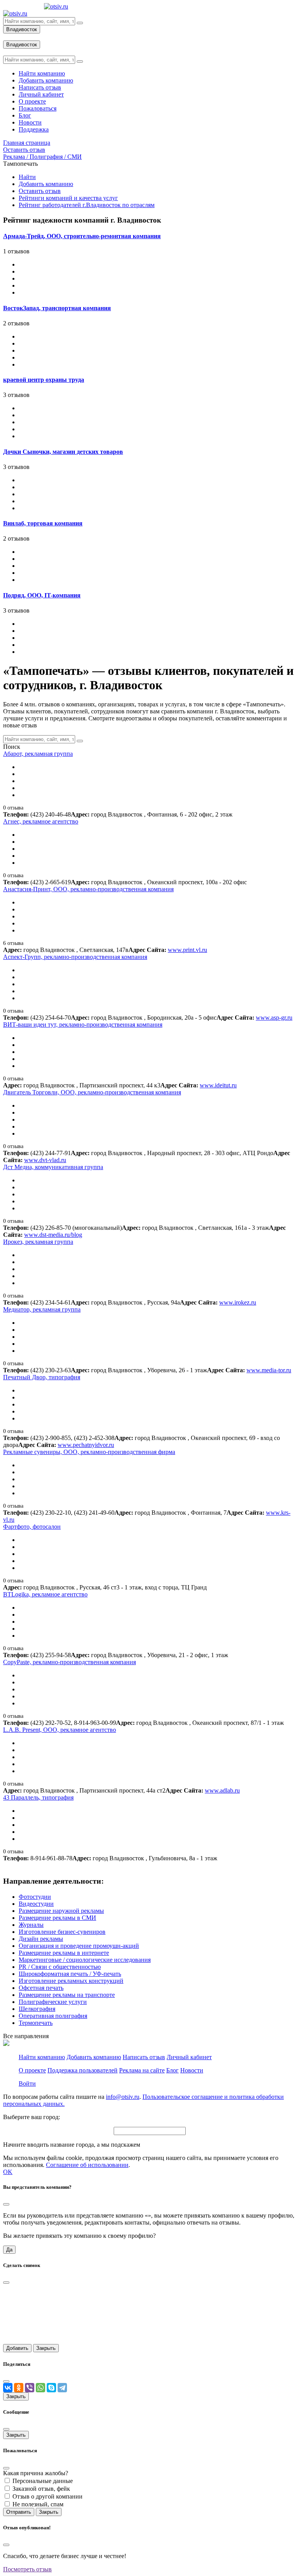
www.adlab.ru (222, 1790)
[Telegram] (62, 2388)
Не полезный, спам (38, 2504)
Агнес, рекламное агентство (41, 821)
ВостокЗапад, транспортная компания (57, 308)
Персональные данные (43, 2481)
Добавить (17, 2348)
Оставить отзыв (40, 191)
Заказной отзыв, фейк (41, 2489)
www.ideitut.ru (218, 1085)
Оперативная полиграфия (53, 2016)
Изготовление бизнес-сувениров (62, 1932)
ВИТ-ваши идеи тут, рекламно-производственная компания (83, 1025)
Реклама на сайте (142, 2070)
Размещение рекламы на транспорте (67, 1995)
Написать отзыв (144, 2057)
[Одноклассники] (19, 2388)
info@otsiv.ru (123, 2097)
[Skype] (51, 2388)
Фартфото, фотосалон (32, 1527)
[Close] (6, 2204)
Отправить (19, 2512)
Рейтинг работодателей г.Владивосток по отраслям (87, 205)
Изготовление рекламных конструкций (71, 1981)
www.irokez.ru (238, 1302)
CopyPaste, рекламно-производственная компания (69, 1662)
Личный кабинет (189, 2057)
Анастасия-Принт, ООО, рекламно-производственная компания (88, 889)
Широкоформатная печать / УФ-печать (70, 1974)
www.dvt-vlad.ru (45, 1160)
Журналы (31, 1925)
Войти (27, 2083)
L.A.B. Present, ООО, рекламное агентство (60, 1730)
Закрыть (46, 2348)
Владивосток (22, 29)
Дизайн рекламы (41, 1939)
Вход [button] (10, 37)
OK (8, 2172)
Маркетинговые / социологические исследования (85, 1960)
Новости (192, 2070)
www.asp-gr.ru (274, 1018)
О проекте (32, 2070)
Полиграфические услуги (53, 2002)
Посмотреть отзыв (27, 2569)
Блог (172, 2070)
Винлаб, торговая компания (43, 523)
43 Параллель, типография (38, 1797)
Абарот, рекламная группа (38, 754)
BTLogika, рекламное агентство (45, 1594)
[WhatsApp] (40, 2388)
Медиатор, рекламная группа (42, 1309)
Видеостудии (36, 1904)
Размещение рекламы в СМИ (57, 1918)
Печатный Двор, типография (42, 1377)
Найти (27, 177)
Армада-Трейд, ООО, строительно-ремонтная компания (82, 236)
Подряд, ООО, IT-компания (42, 595)
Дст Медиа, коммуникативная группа (53, 1167)
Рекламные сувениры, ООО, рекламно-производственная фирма (89, 1452)
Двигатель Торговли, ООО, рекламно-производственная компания (92, 1092)
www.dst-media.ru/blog (53, 1235)
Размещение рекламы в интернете (64, 1953)
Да (9, 2250)
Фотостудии (35, 1897)
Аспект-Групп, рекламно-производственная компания (75, 957)
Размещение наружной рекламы (61, 1911)
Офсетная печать (41, 1988)
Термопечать (36, 2023)
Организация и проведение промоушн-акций (79, 1946)
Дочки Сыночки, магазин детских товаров (63, 452)
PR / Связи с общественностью (60, 1967)
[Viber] (30, 2388)
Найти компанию (42, 2057)
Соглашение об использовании (87, 2165)
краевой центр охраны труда (44, 380)
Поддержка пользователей (83, 2070)
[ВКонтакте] (8, 2388)
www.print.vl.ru (187, 950)
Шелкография (37, 2009)
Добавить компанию (46, 184)
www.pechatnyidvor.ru (86, 1445)
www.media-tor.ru (269, 1370)
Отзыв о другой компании (47, 2496)
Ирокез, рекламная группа (38, 1242)
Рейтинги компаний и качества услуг (68, 198)
